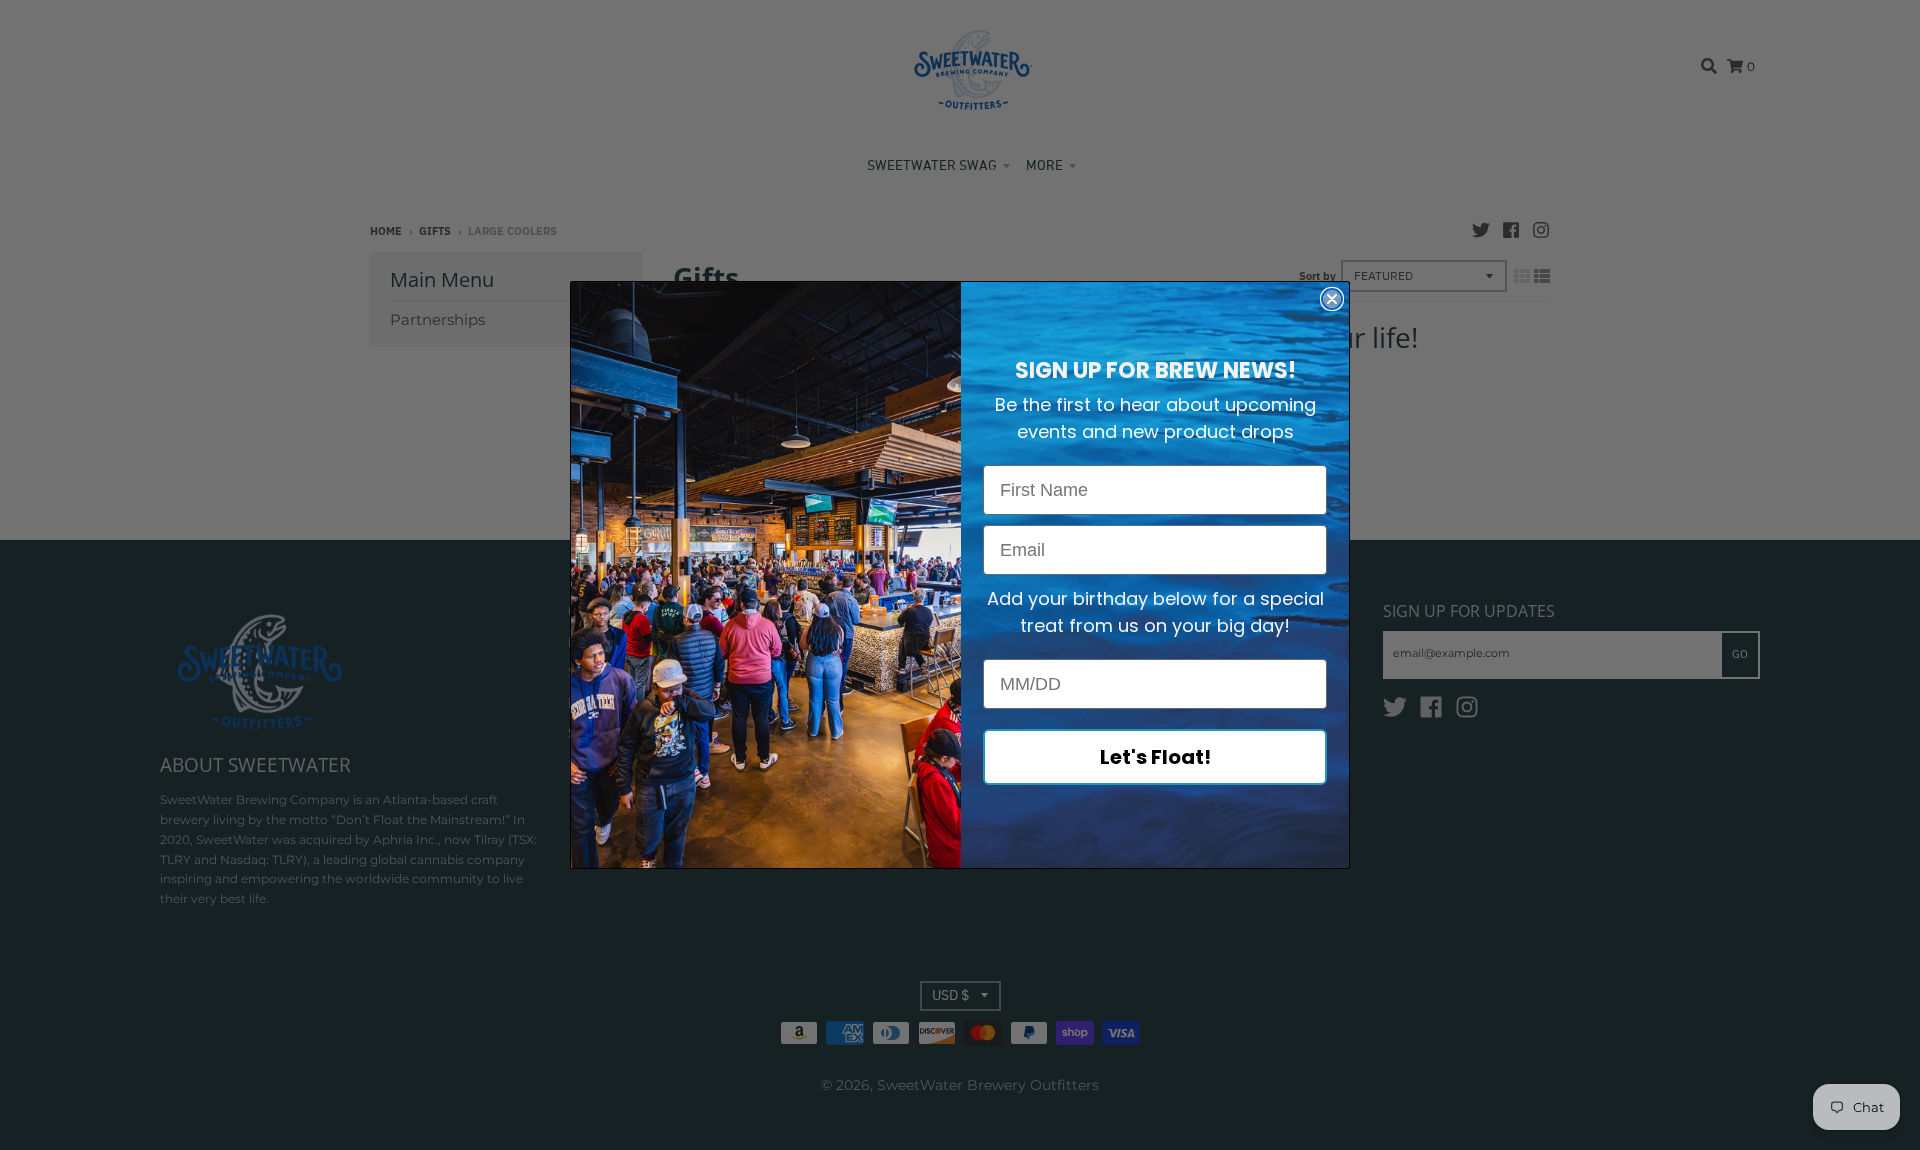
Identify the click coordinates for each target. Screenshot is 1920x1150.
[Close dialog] (1332, 299)
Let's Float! (1155, 757)
